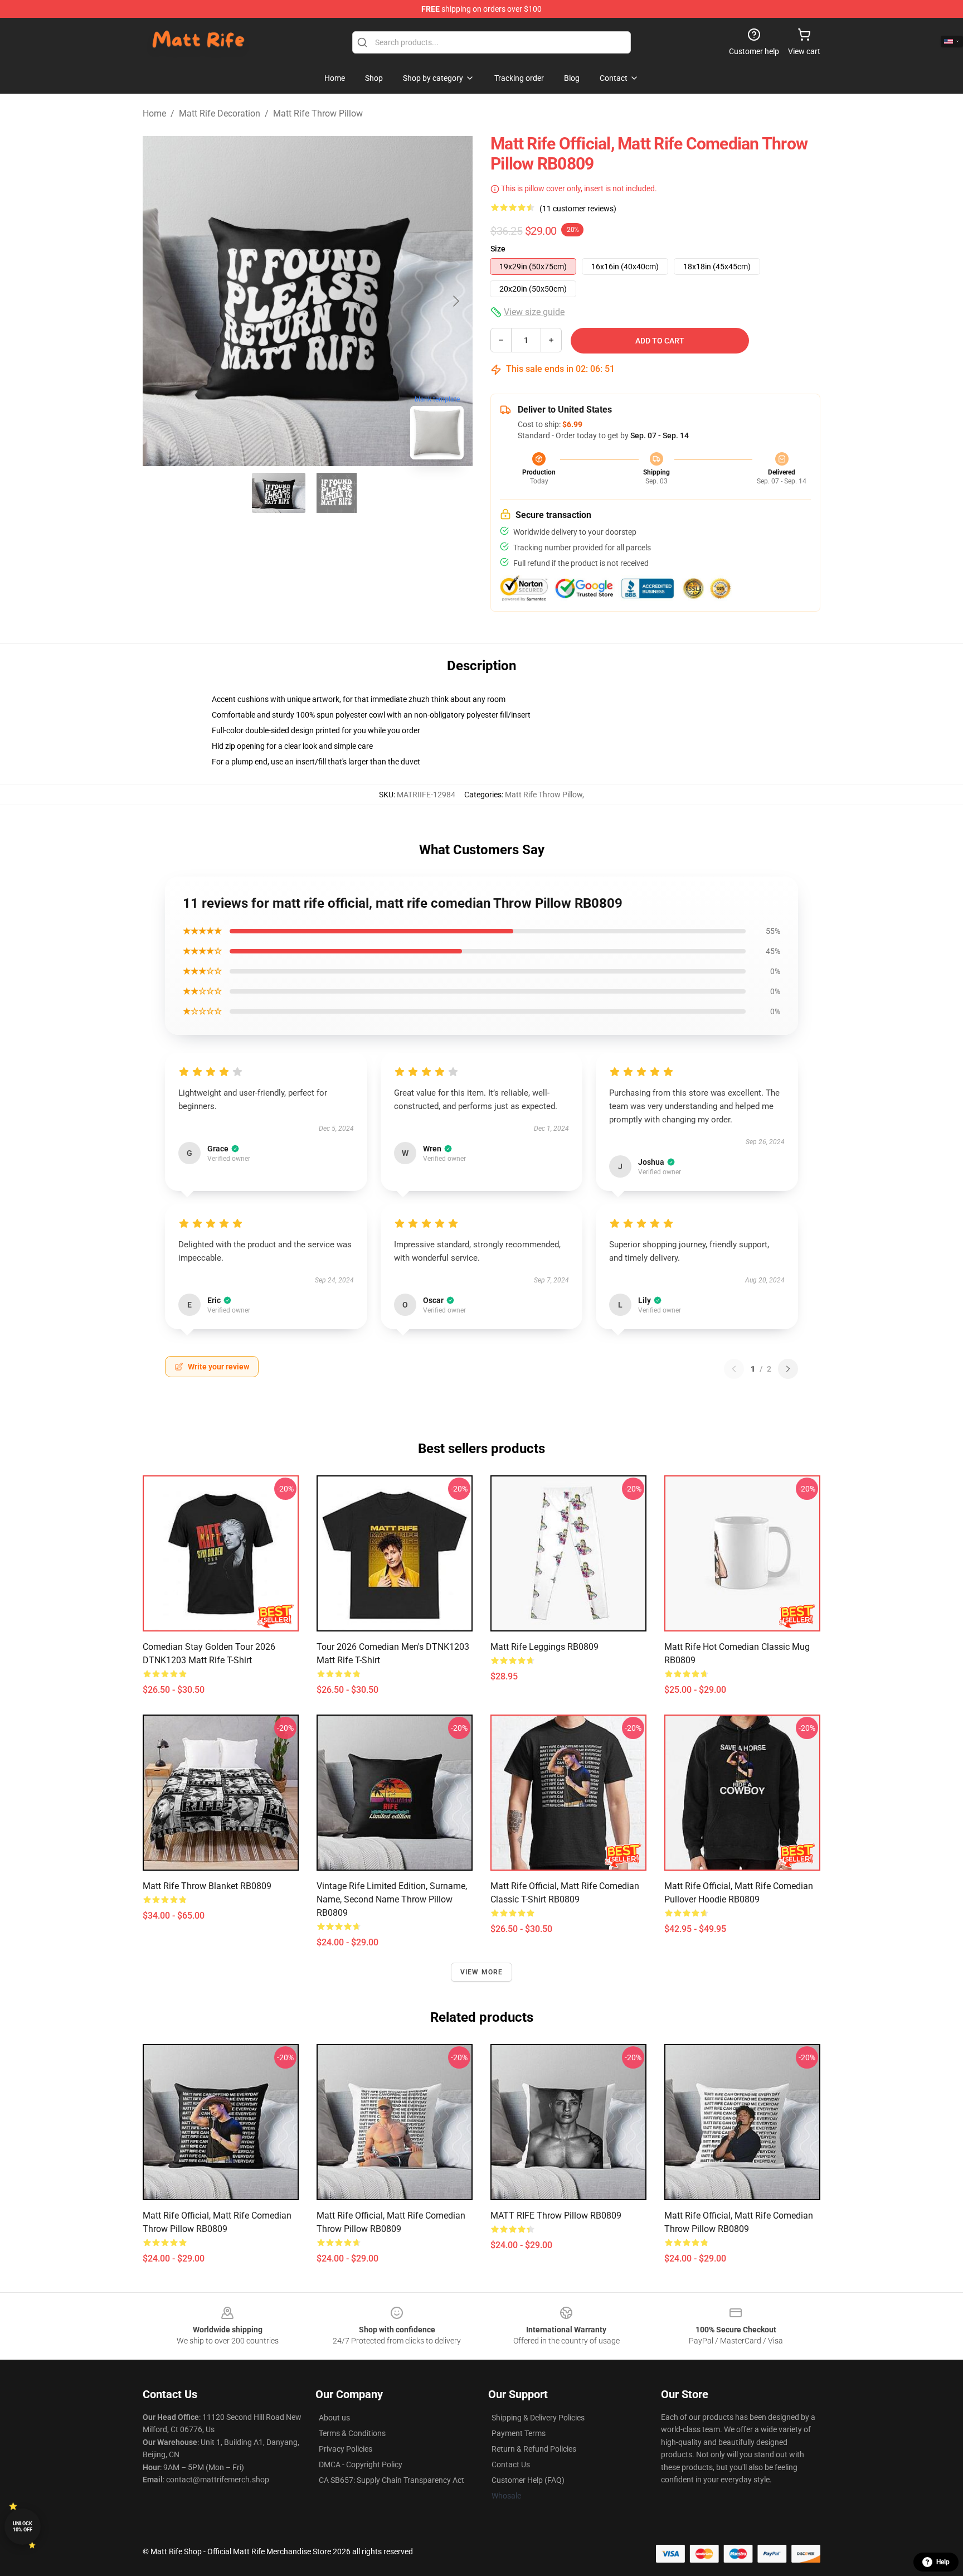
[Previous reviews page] (734, 1369)
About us (334, 2418)
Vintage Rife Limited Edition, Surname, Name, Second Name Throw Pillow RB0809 (392, 1899)
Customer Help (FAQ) (528, 2480)
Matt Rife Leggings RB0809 (544, 1647)
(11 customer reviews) (578, 209)
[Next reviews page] (788, 1369)
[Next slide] (455, 301)
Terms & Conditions (352, 2433)
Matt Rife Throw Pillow (318, 113)
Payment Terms (519, 2433)
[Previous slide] (160, 301)
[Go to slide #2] (337, 493)
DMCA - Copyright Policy (361, 2464)
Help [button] (943, 2562)
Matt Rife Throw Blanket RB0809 (207, 1886)
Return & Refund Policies (534, 2449)
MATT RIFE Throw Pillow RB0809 (556, 2216)
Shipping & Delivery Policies (538, 2418)
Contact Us (511, 2464)
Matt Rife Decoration (220, 113)
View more (482, 1972)
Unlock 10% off (23, 2527)
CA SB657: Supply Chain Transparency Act (391, 2480)
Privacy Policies (346, 2449)
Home (154, 113)
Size (498, 249)
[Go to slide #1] (279, 493)
